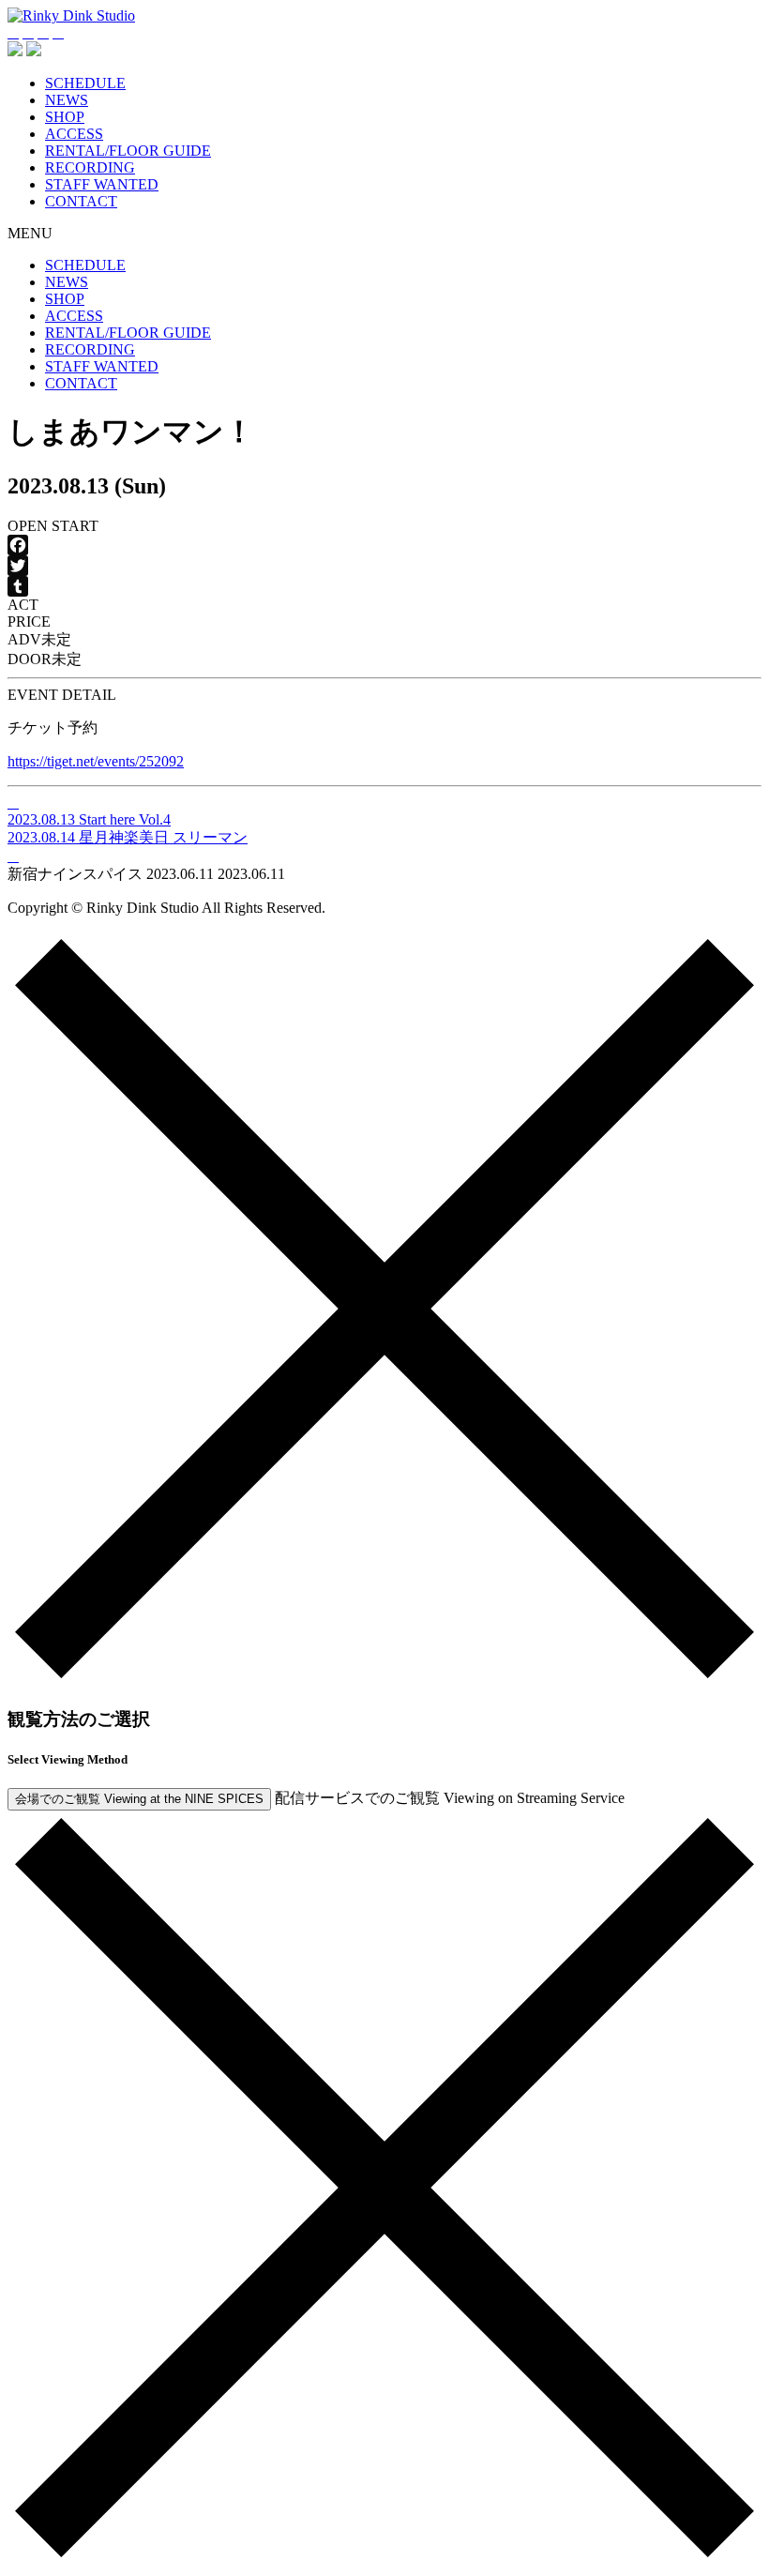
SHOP (65, 117)
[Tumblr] (384, 586)
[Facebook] (384, 545)
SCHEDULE (85, 83)
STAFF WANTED (102, 184)
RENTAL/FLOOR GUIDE (128, 151)
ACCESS (74, 134)
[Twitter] (384, 566)
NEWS (67, 100)
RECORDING (90, 167)
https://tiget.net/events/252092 (96, 761)
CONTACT (81, 201)
